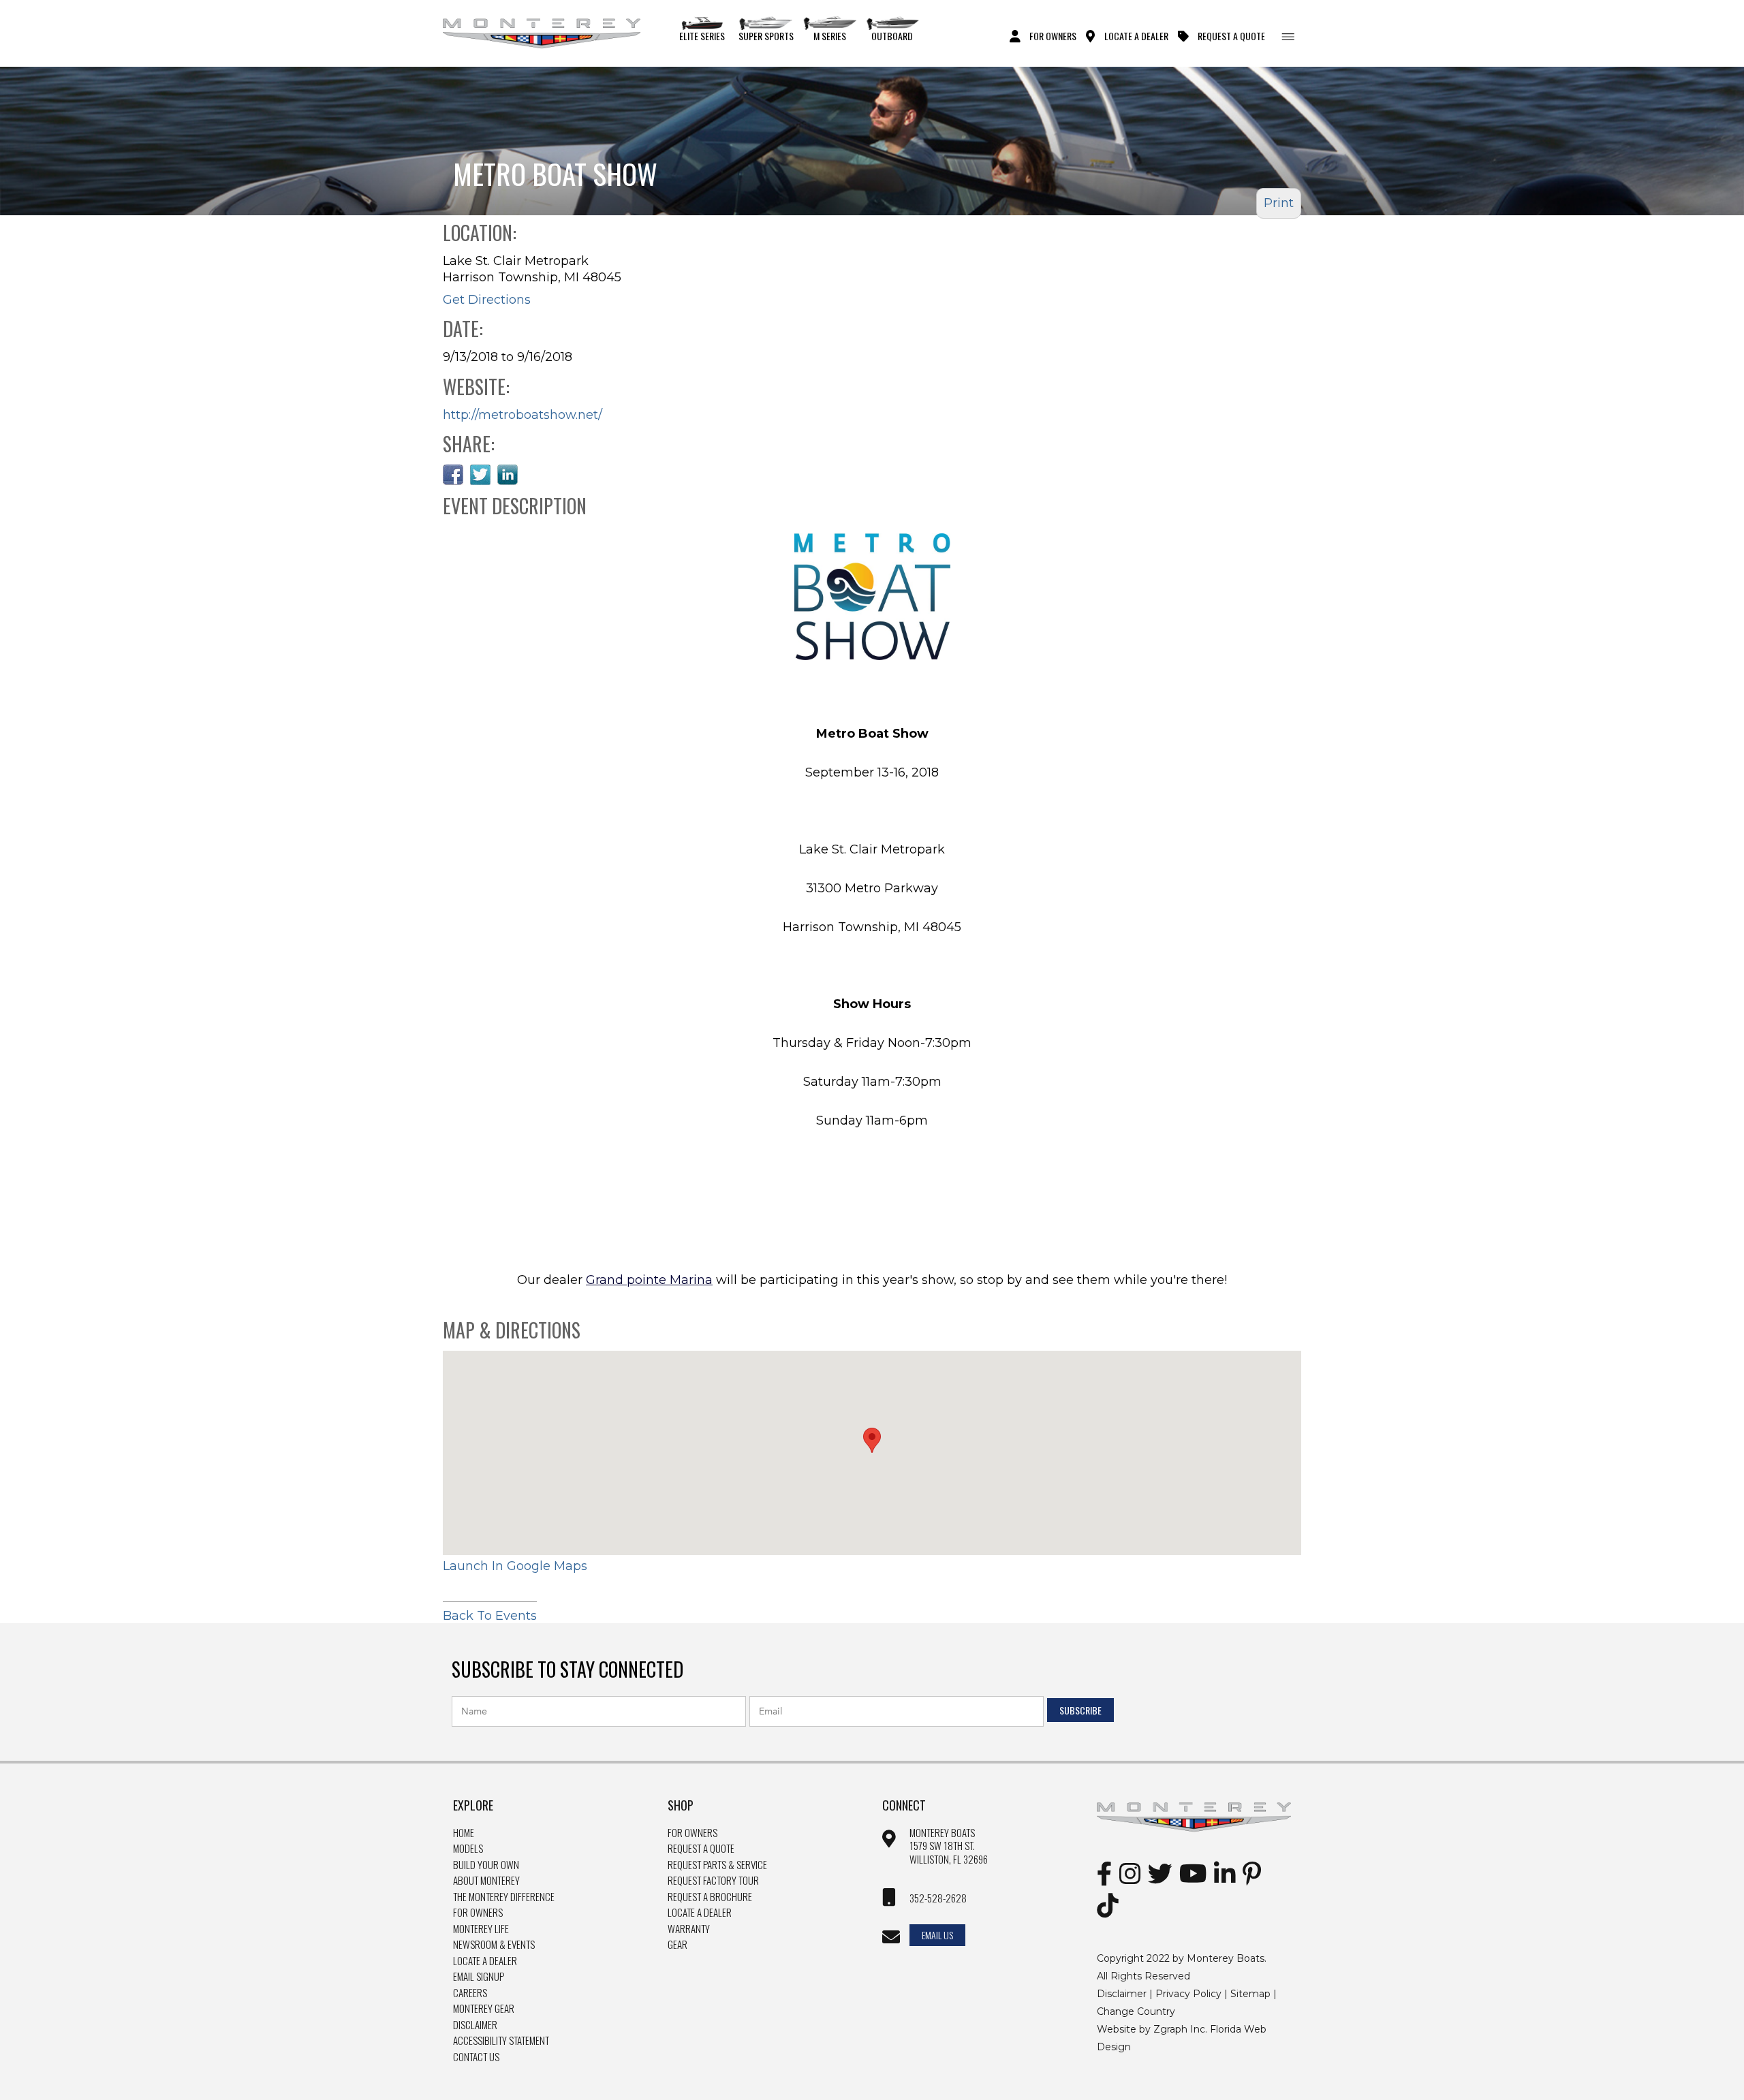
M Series (830, 35)
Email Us (937, 1935)
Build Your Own (486, 1865)
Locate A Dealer (1136, 35)
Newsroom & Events (494, 1945)
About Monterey (486, 1881)
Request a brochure (710, 1897)
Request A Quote (1231, 35)
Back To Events (490, 1616)
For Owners (1053, 35)
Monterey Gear (484, 2009)
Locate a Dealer (485, 1961)
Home (464, 1833)
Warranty (689, 1929)
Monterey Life (481, 1929)
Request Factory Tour (713, 1881)
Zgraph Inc (1179, 2029)
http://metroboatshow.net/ (523, 415)
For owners (692, 1833)
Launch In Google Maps (515, 1566)
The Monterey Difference (504, 1897)
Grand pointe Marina (649, 1280)
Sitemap (1250, 1994)
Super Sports (766, 35)
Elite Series (702, 35)
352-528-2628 (938, 1898)
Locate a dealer (700, 1913)
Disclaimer (475, 2025)
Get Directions (487, 300)
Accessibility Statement (501, 2041)
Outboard (892, 35)
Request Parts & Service (717, 1865)
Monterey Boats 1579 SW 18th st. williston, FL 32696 (949, 1846)
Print (1279, 203)
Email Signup (479, 1977)
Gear (678, 1945)
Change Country (1136, 2011)
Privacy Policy (1188, 1994)
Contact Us (476, 2057)
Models (468, 1849)
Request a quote (701, 1849)
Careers (470, 1993)
